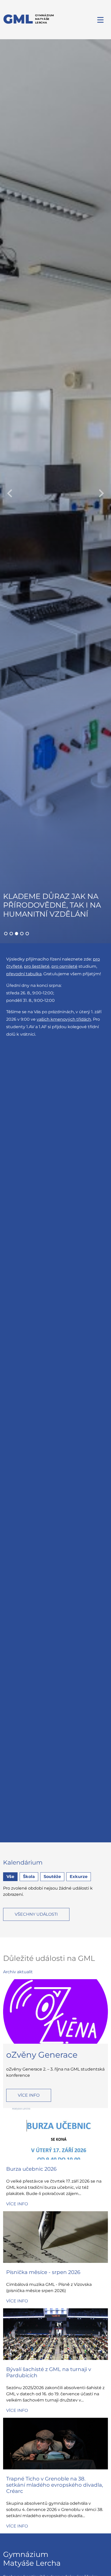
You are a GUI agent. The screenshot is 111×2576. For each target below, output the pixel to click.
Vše (10, 1877)
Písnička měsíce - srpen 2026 (43, 2272)
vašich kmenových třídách (64, 1019)
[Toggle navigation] (101, 20)
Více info (29, 2095)
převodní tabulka (24, 974)
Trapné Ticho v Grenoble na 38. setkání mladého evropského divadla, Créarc (55, 2485)
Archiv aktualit (18, 1972)
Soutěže (52, 1877)
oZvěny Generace (42, 2055)
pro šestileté (37, 966)
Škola (29, 1877)
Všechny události (36, 1914)
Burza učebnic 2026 (31, 2169)
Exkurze (79, 1877)
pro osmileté (64, 966)
